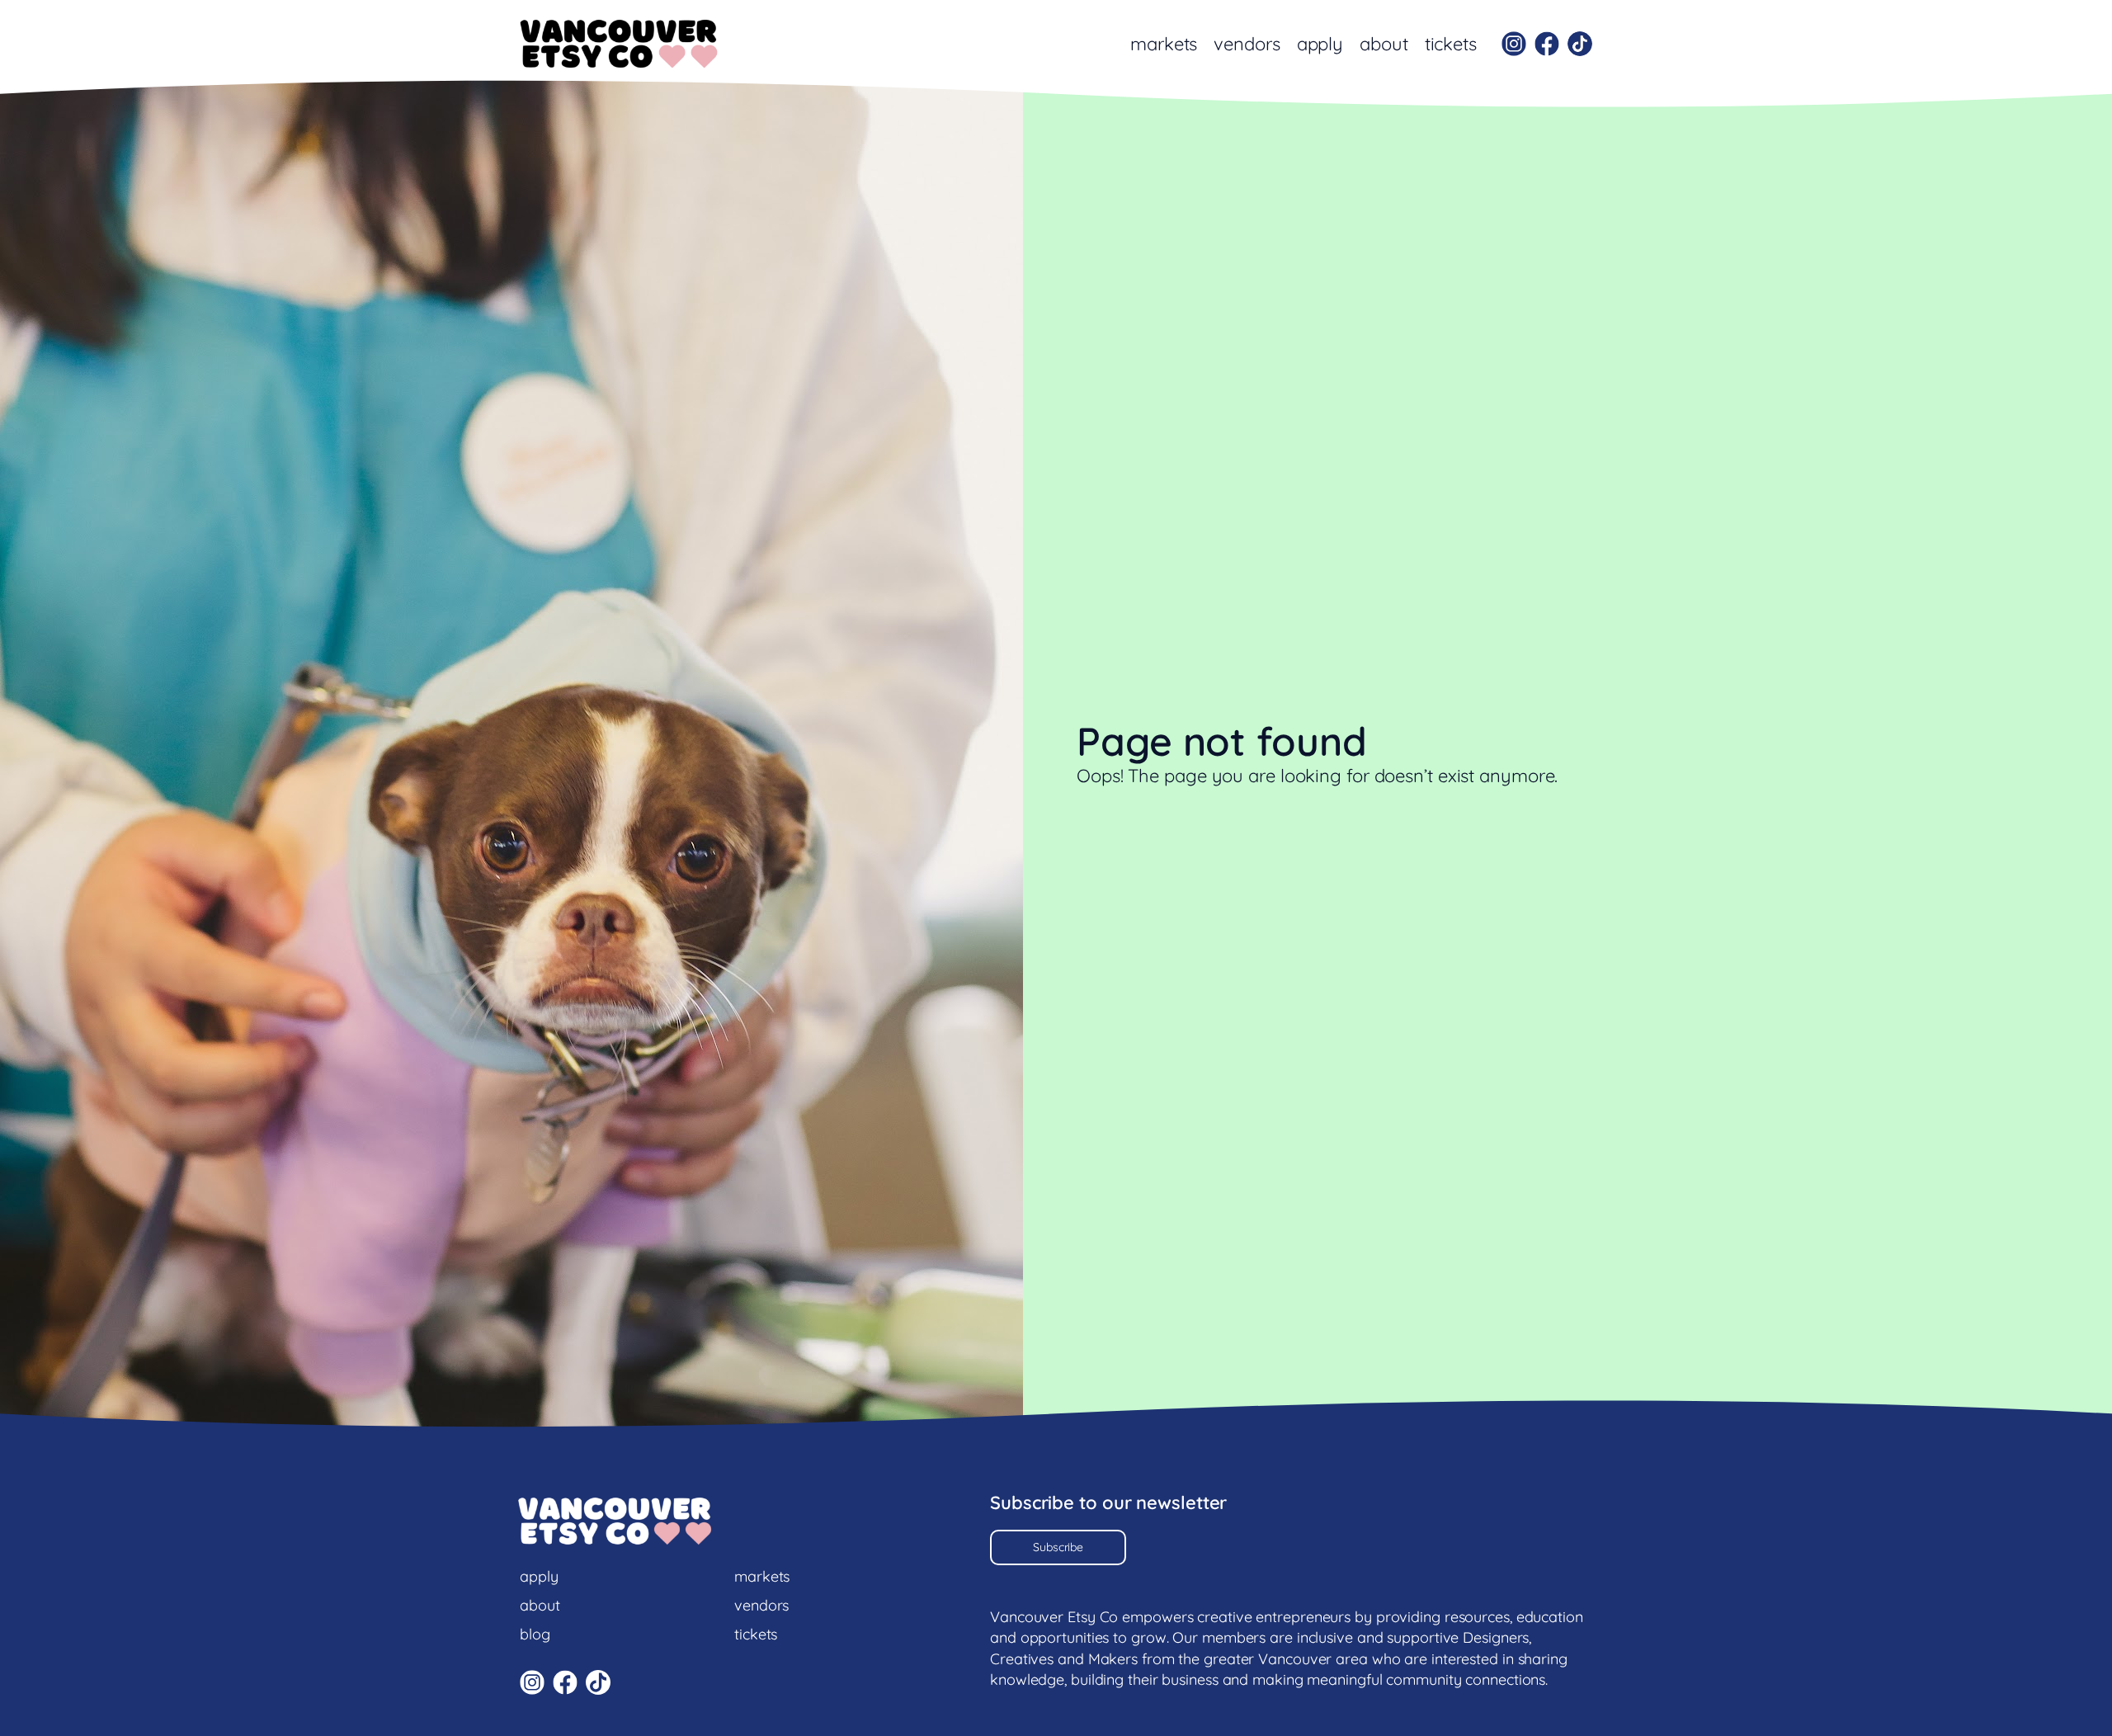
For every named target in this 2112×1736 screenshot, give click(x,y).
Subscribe (1058, 1547)
